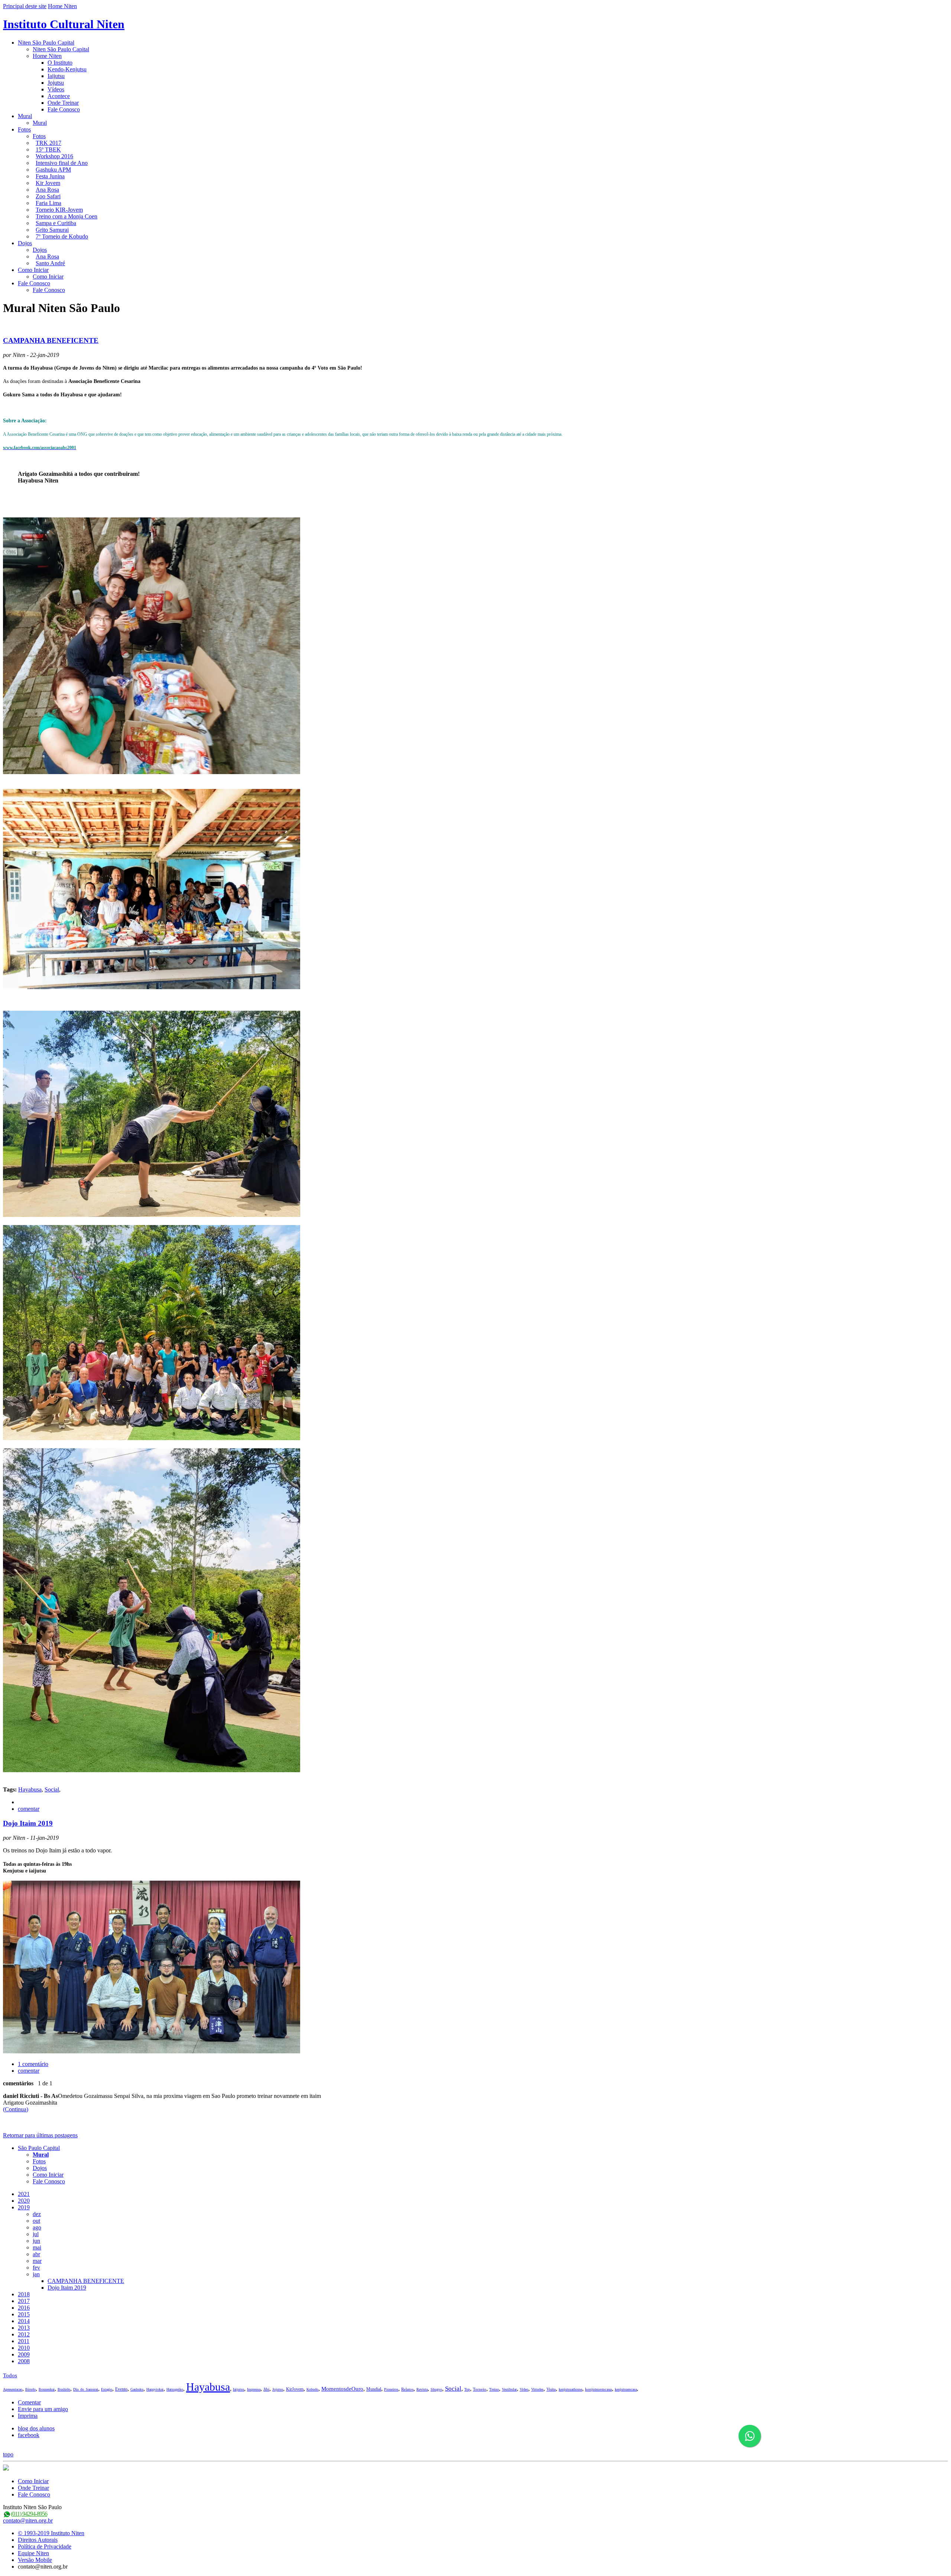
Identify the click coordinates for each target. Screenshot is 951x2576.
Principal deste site (25, 6)
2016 (24, 2308)
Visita (551, 2389)
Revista (422, 2389)
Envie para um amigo (43, 2409)
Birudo (30, 2389)
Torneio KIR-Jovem (59, 210)
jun (36, 2241)
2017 (24, 2301)
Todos (10, 2375)
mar (37, 2261)
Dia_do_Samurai (86, 2389)
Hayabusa (30, 1789)
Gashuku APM (53, 170)
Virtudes (537, 2389)
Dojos (25, 243)
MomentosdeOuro (342, 2389)
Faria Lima (48, 203)
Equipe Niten (33, 2553)
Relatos (407, 2389)
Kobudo (312, 2389)
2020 (24, 2201)
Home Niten (62, 6)
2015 (24, 2314)
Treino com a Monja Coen (66, 216)
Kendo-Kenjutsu (67, 69)
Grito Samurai (52, 230)
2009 (24, 2354)
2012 (24, 2334)
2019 (24, 2207)
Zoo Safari (48, 196)
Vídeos (56, 89)
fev (36, 2268)
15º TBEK (48, 150)
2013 (24, 2328)
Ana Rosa (47, 190)
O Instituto (60, 63)
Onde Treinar (63, 103)
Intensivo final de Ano (62, 163)
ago (37, 2227)
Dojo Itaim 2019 (28, 1823)
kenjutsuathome (570, 2389)
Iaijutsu (56, 76)
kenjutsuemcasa (598, 2389)
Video (524, 2389)
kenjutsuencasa (626, 2389)
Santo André (50, 263)
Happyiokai (155, 2389)
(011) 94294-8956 (29, 2514)
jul (36, 2234)
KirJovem (295, 2389)
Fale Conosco (64, 109)
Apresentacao (13, 2389)
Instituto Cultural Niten (64, 24)
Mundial (374, 2389)
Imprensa (254, 2389)
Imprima (28, 2416)
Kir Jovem (48, 183)
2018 (24, 2294)
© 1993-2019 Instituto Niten (51, 2533)
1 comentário (33, 2064)
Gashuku (137, 2389)
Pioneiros (391, 2389)
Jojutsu (56, 83)
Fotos (24, 129)
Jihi (266, 2389)
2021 (24, 2194)
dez (37, 2214)
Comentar (29, 2402)
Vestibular (509, 2389)
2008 (24, 2361)
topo (8, 2454)
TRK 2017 (48, 143)
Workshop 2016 (54, 156)
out (36, 2221)
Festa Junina (50, 176)
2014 (24, 2321)
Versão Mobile (35, 2560)
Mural (25, 116)
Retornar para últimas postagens (40, 2135)
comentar (29, 1809)
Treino (494, 2389)
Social (52, 1789)
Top (467, 2389)
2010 (24, 2348)
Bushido (64, 2389)
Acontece (59, 96)
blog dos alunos (36, 2428)
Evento (121, 2389)
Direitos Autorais (38, 2540)
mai (37, 2247)
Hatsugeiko (175, 2389)
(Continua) (16, 2109)
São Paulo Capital (39, 2148)
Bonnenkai (47, 2389)
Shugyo (436, 2389)
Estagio (107, 2389)
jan (36, 2274)
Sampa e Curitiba (56, 223)
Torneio (480, 2389)
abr (36, 2254)
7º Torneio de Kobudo (62, 236)
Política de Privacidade (45, 2546)
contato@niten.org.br (28, 2520)
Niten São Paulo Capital (46, 43)
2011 (24, 2341)
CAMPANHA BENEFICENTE (51, 340)
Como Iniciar (33, 270)
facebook (29, 2435)
